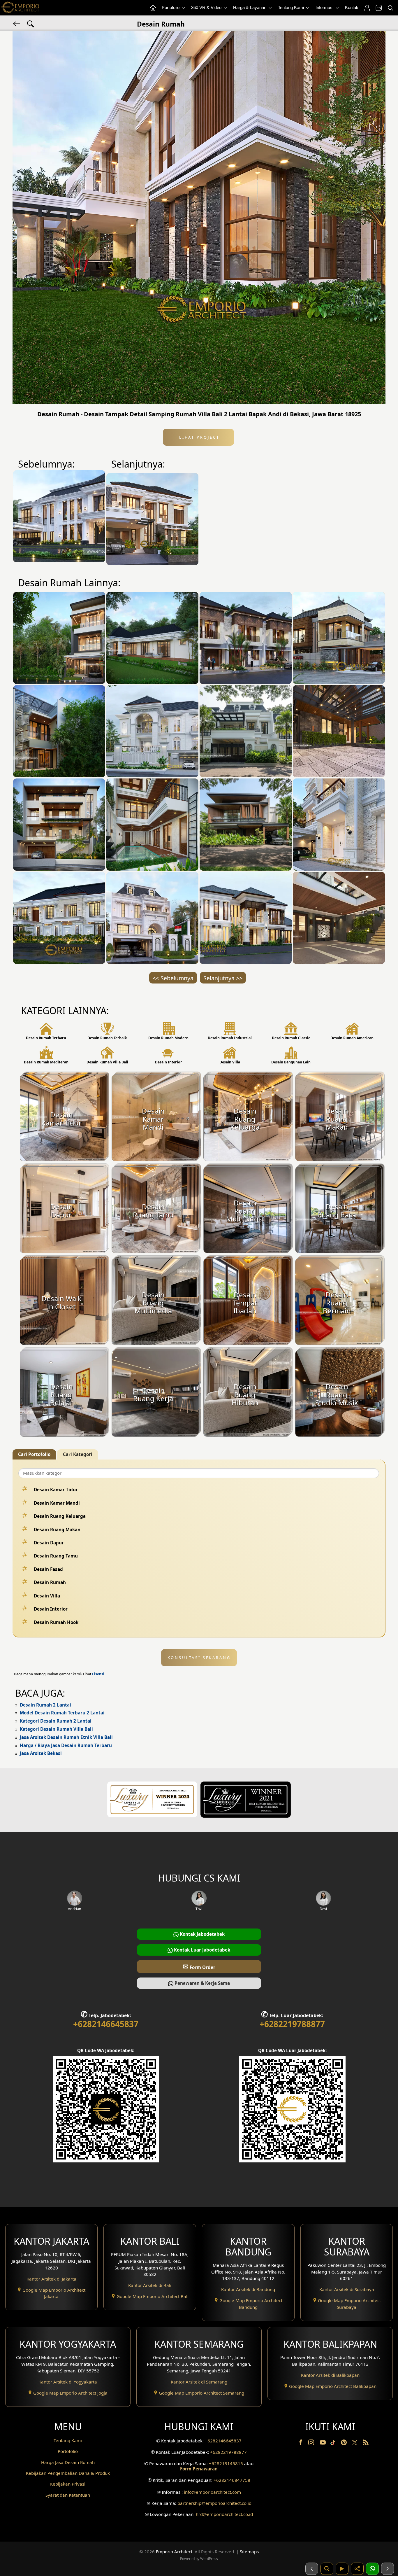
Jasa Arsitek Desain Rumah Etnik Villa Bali (66, 1737)
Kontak (352, 7)
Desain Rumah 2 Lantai (45, 1705)
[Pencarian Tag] (31, 23)
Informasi (325, 7)
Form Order (199, 1966)
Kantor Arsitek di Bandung (248, 2289)
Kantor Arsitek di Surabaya (347, 2289)
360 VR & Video (207, 7)
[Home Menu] (153, 8)
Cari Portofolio (34, 1454)
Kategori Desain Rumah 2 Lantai (56, 1721)
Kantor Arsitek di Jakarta (51, 2279)
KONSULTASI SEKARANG (199, 1658)
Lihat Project (198, 437)
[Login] (367, 8)
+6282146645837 (106, 2024)
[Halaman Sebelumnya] (312, 2569)
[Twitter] (355, 2445)
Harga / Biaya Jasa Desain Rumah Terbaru (66, 1745)
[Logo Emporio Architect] (20, 8)
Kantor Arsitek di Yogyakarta (68, 2382)
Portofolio (171, 7)
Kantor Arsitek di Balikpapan (330, 2375)
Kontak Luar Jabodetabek (201, 1950)
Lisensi (98, 1674)
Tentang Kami (292, 7)
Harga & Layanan (250, 7)
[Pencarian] (390, 8)
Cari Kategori (78, 1454)
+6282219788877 (292, 2024)
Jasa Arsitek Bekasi (41, 1753)
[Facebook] (301, 2444)
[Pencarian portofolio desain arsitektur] (327, 2569)
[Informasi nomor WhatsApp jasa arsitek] (372, 2569)
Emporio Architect (174, 2551)
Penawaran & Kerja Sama (202, 1983)
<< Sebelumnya (173, 978)
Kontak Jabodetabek (202, 1934)
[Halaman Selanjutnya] (388, 2569)
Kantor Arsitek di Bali (150, 2285)
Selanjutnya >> (223, 978)
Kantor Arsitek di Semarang (199, 2382)
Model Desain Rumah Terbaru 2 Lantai (62, 1713)
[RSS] (366, 2444)
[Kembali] (17, 23)
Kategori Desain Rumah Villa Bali (56, 1729)
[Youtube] (323, 2444)
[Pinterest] (344, 2444)
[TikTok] (334, 2444)
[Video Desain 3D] (342, 2569)
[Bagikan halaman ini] (357, 2569)
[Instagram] (312, 2444)
